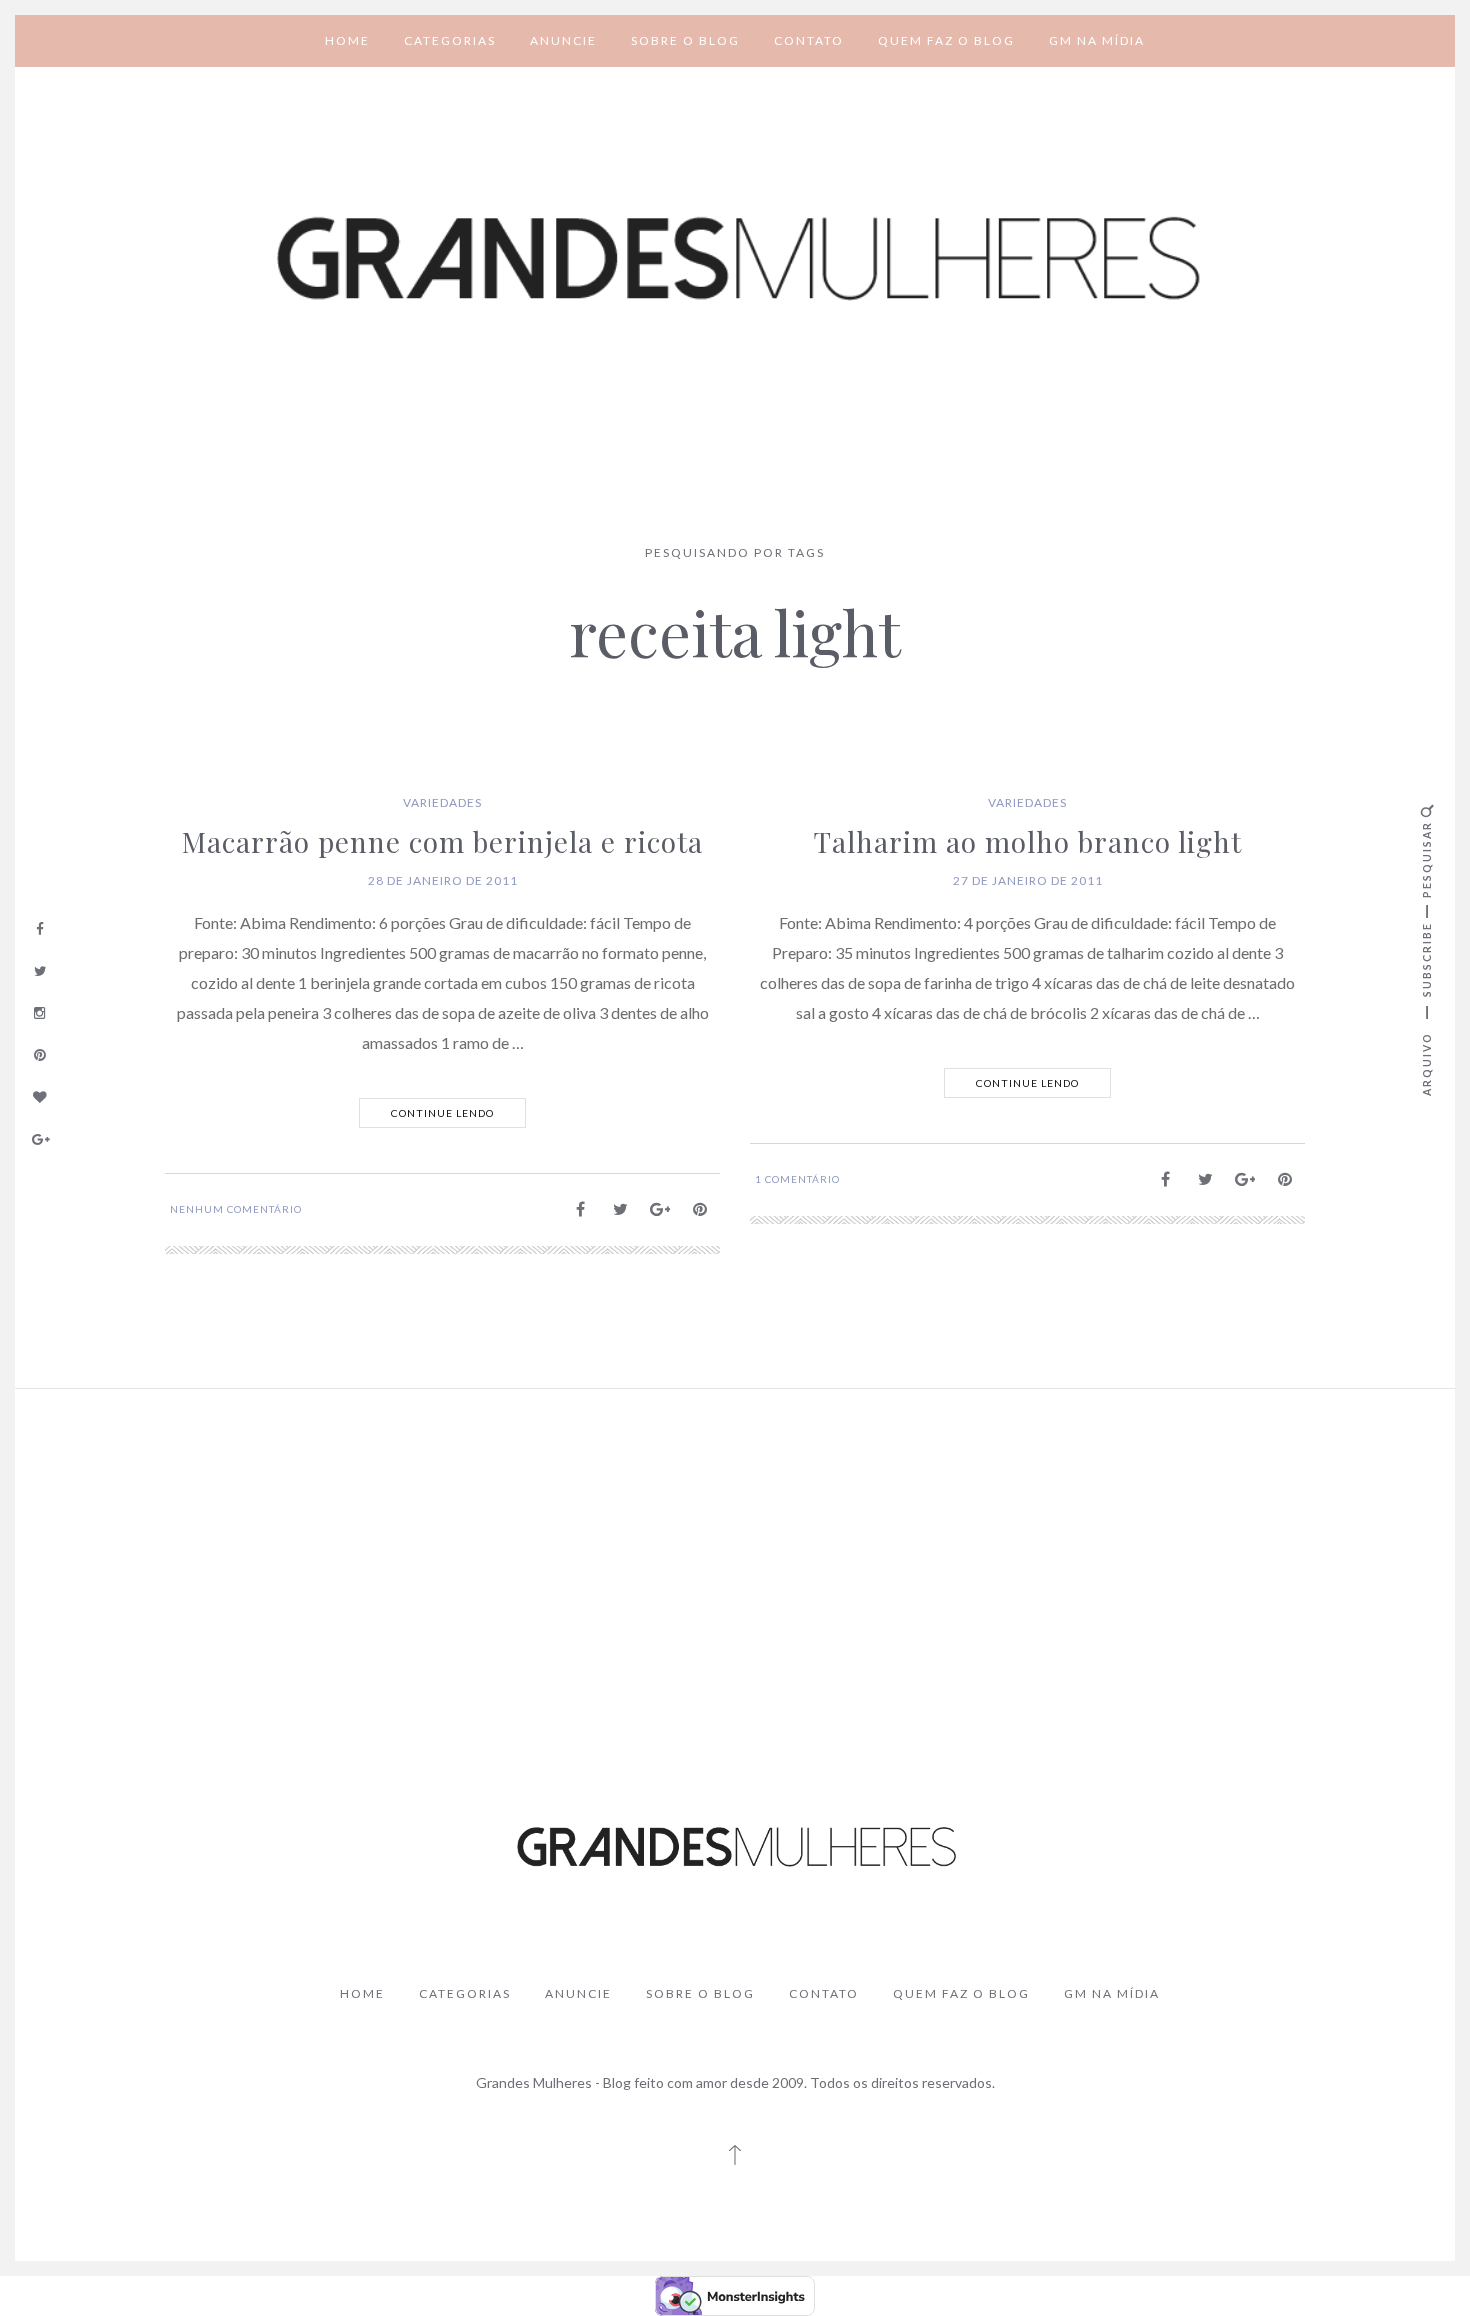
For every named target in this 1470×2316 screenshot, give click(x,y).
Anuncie (563, 40)
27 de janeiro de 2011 (1028, 880)
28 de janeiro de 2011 (443, 880)
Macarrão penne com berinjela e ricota (442, 841)
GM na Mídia (1097, 40)
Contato (809, 40)
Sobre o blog (685, 40)
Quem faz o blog (946, 40)
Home (347, 40)
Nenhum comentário (236, 1209)
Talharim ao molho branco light (1028, 841)
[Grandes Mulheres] (735, 259)
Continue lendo (442, 1113)
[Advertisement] (735, 1554)
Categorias (450, 40)
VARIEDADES (442, 802)
